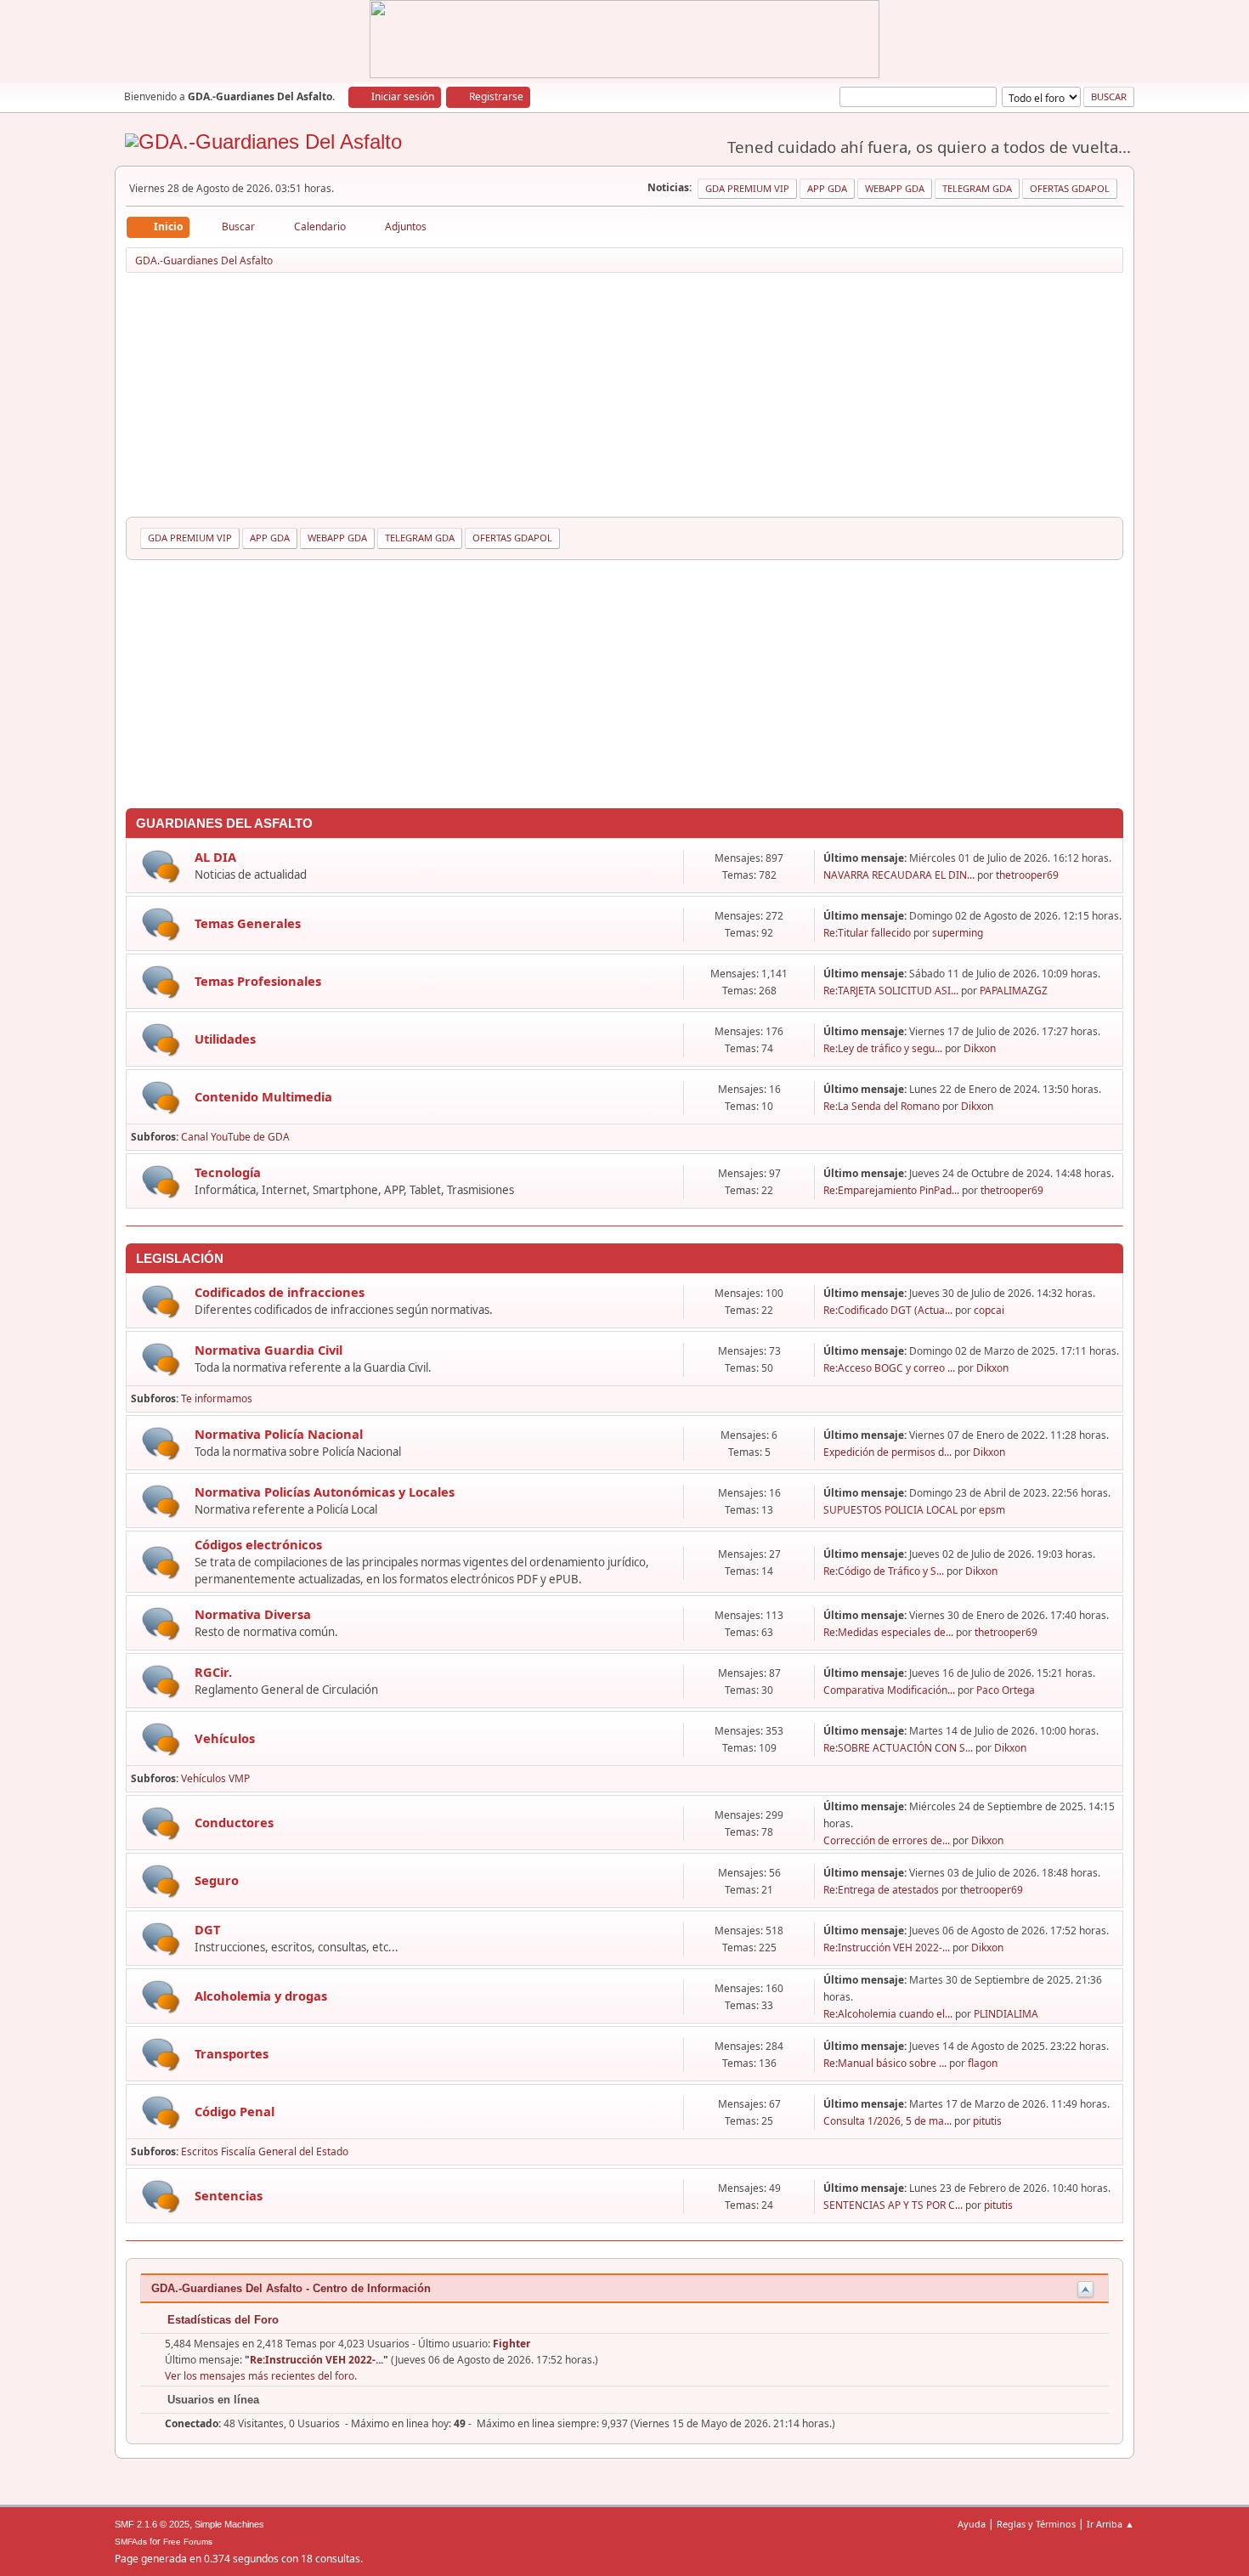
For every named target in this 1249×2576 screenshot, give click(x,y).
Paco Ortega (1006, 1690)
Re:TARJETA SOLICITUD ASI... (891, 991)
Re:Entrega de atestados (881, 1890)
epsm (992, 1510)
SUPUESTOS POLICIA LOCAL (890, 1510)
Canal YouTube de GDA (235, 1137)
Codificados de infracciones (280, 1292)
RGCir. (213, 1672)
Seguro (217, 1880)
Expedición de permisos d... (887, 1452)
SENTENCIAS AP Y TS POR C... (893, 2205)
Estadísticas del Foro (221, 2320)
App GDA (827, 188)
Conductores (234, 1822)
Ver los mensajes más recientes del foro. (261, 2376)
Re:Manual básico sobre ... (885, 2063)
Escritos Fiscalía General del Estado (265, 2151)
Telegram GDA (977, 188)
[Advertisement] (624, 398)
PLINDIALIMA (1006, 2014)
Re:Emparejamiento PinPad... (891, 1190)
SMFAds (131, 2542)
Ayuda (972, 2524)
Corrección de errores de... (887, 1840)
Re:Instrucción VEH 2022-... (887, 1948)
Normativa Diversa (253, 1614)
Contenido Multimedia (263, 1096)
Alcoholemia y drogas (261, 1996)
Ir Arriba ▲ (1111, 2524)
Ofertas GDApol (1070, 188)
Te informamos (217, 1398)
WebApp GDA (895, 188)
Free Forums (188, 2542)
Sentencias (229, 2195)
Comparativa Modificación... (889, 1690)
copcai (989, 1310)
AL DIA (215, 857)
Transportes (232, 2053)
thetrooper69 (1027, 875)
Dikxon (980, 1048)
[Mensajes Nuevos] (161, 866)
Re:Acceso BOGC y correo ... (889, 1368)
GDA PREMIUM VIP (747, 188)
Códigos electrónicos (258, 1544)
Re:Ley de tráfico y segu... (883, 1048)
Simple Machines (229, 2524)
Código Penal (235, 2111)
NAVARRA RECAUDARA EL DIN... (899, 875)
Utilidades (225, 1039)
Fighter (511, 2344)
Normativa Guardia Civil (268, 1350)
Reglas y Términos (1036, 2524)
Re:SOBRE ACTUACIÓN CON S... (898, 1748)
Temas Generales (248, 923)
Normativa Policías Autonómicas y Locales (325, 1492)
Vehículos (225, 1738)
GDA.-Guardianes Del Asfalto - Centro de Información (291, 2288)
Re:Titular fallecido (867, 933)
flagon (983, 2063)
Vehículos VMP (215, 1778)
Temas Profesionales (258, 981)
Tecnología (228, 1172)
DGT (207, 1929)
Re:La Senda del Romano (882, 1106)
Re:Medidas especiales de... (888, 1632)
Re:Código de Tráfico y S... (884, 1571)
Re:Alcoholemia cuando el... (888, 2014)
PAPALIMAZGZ (1014, 991)
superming (958, 933)
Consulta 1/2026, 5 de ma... (887, 2121)
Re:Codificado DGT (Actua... (888, 1310)
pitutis (987, 2121)
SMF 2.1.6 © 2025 (152, 2524)
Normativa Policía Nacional (279, 1434)
